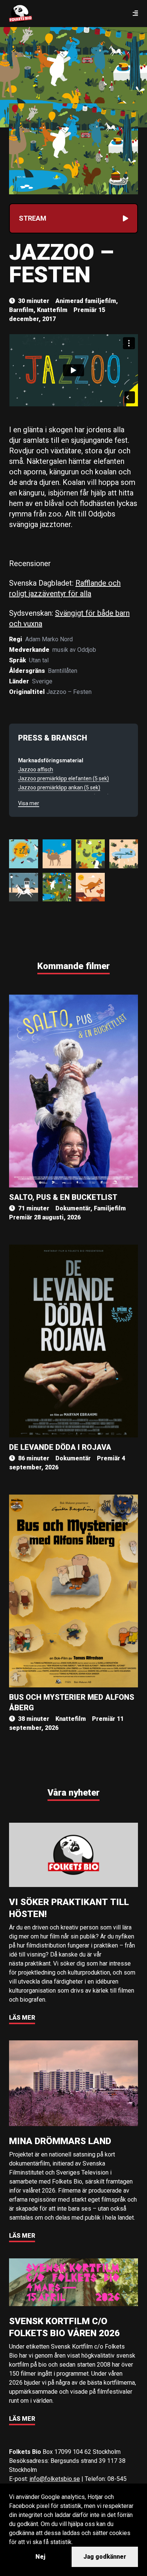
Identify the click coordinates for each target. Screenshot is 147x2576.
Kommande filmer (73, 966)
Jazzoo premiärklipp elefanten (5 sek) (64, 778)
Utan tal (39, 660)
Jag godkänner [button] (105, 2557)
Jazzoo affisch (36, 769)
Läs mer (22, 2018)
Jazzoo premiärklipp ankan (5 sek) (59, 787)
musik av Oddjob (74, 650)
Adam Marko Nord (49, 639)
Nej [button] (40, 2557)
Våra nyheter (73, 1793)
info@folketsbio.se (55, 2479)
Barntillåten (63, 671)
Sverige (42, 681)
